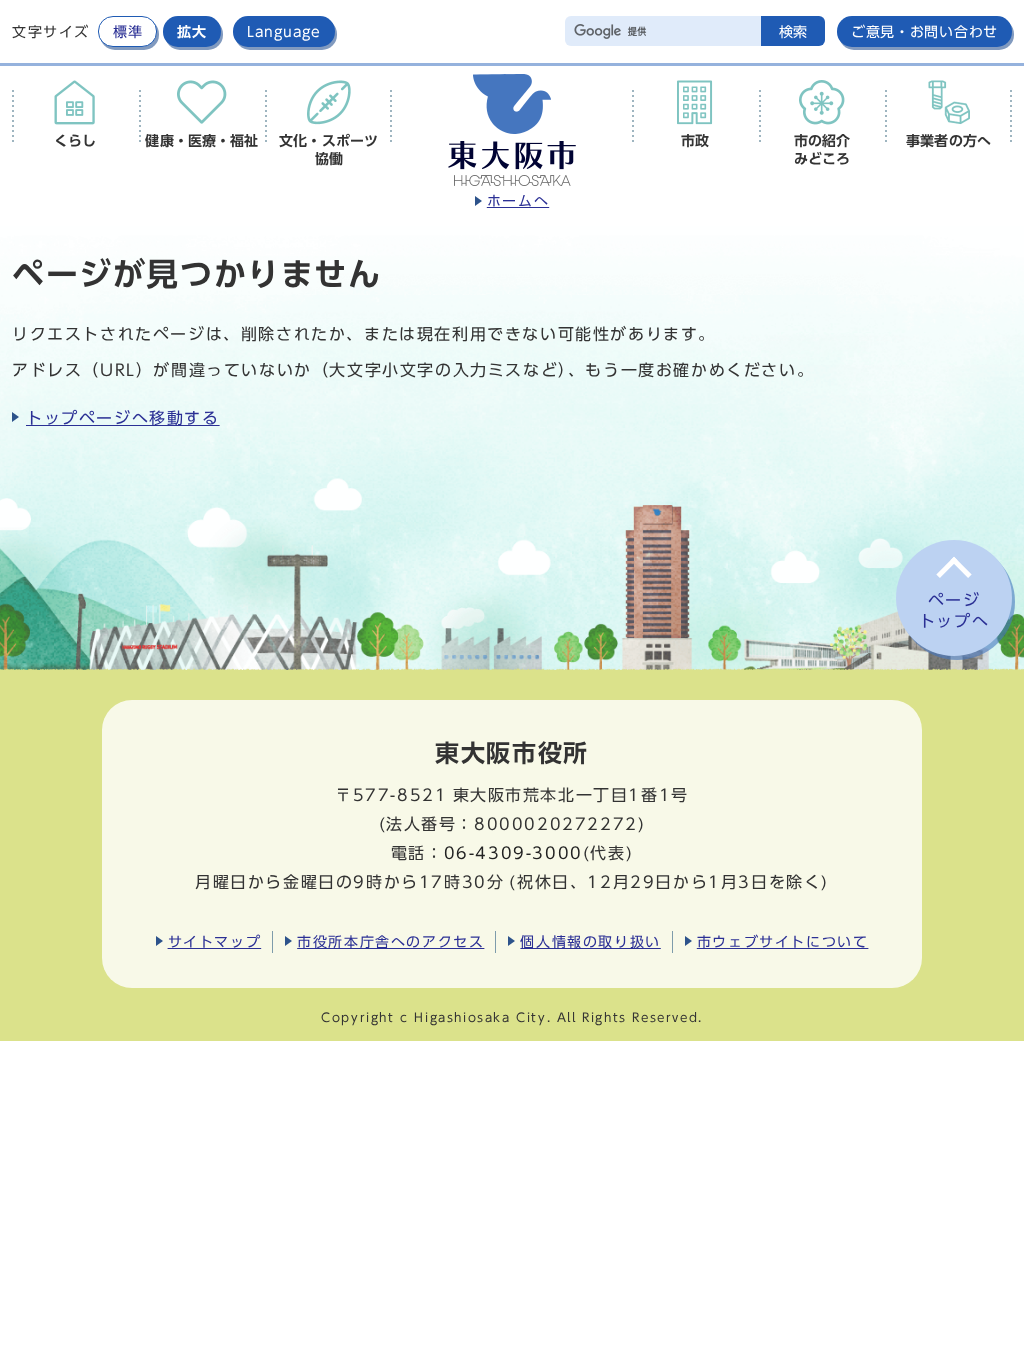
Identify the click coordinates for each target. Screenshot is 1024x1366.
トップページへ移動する (123, 418)
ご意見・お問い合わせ (924, 31)
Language (284, 31)
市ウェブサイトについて (783, 941)
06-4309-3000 (513, 853)
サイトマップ (215, 941)
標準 (127, 31)
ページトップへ (954, 610)
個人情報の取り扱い (590, 941)
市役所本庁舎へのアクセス (390, 941)
